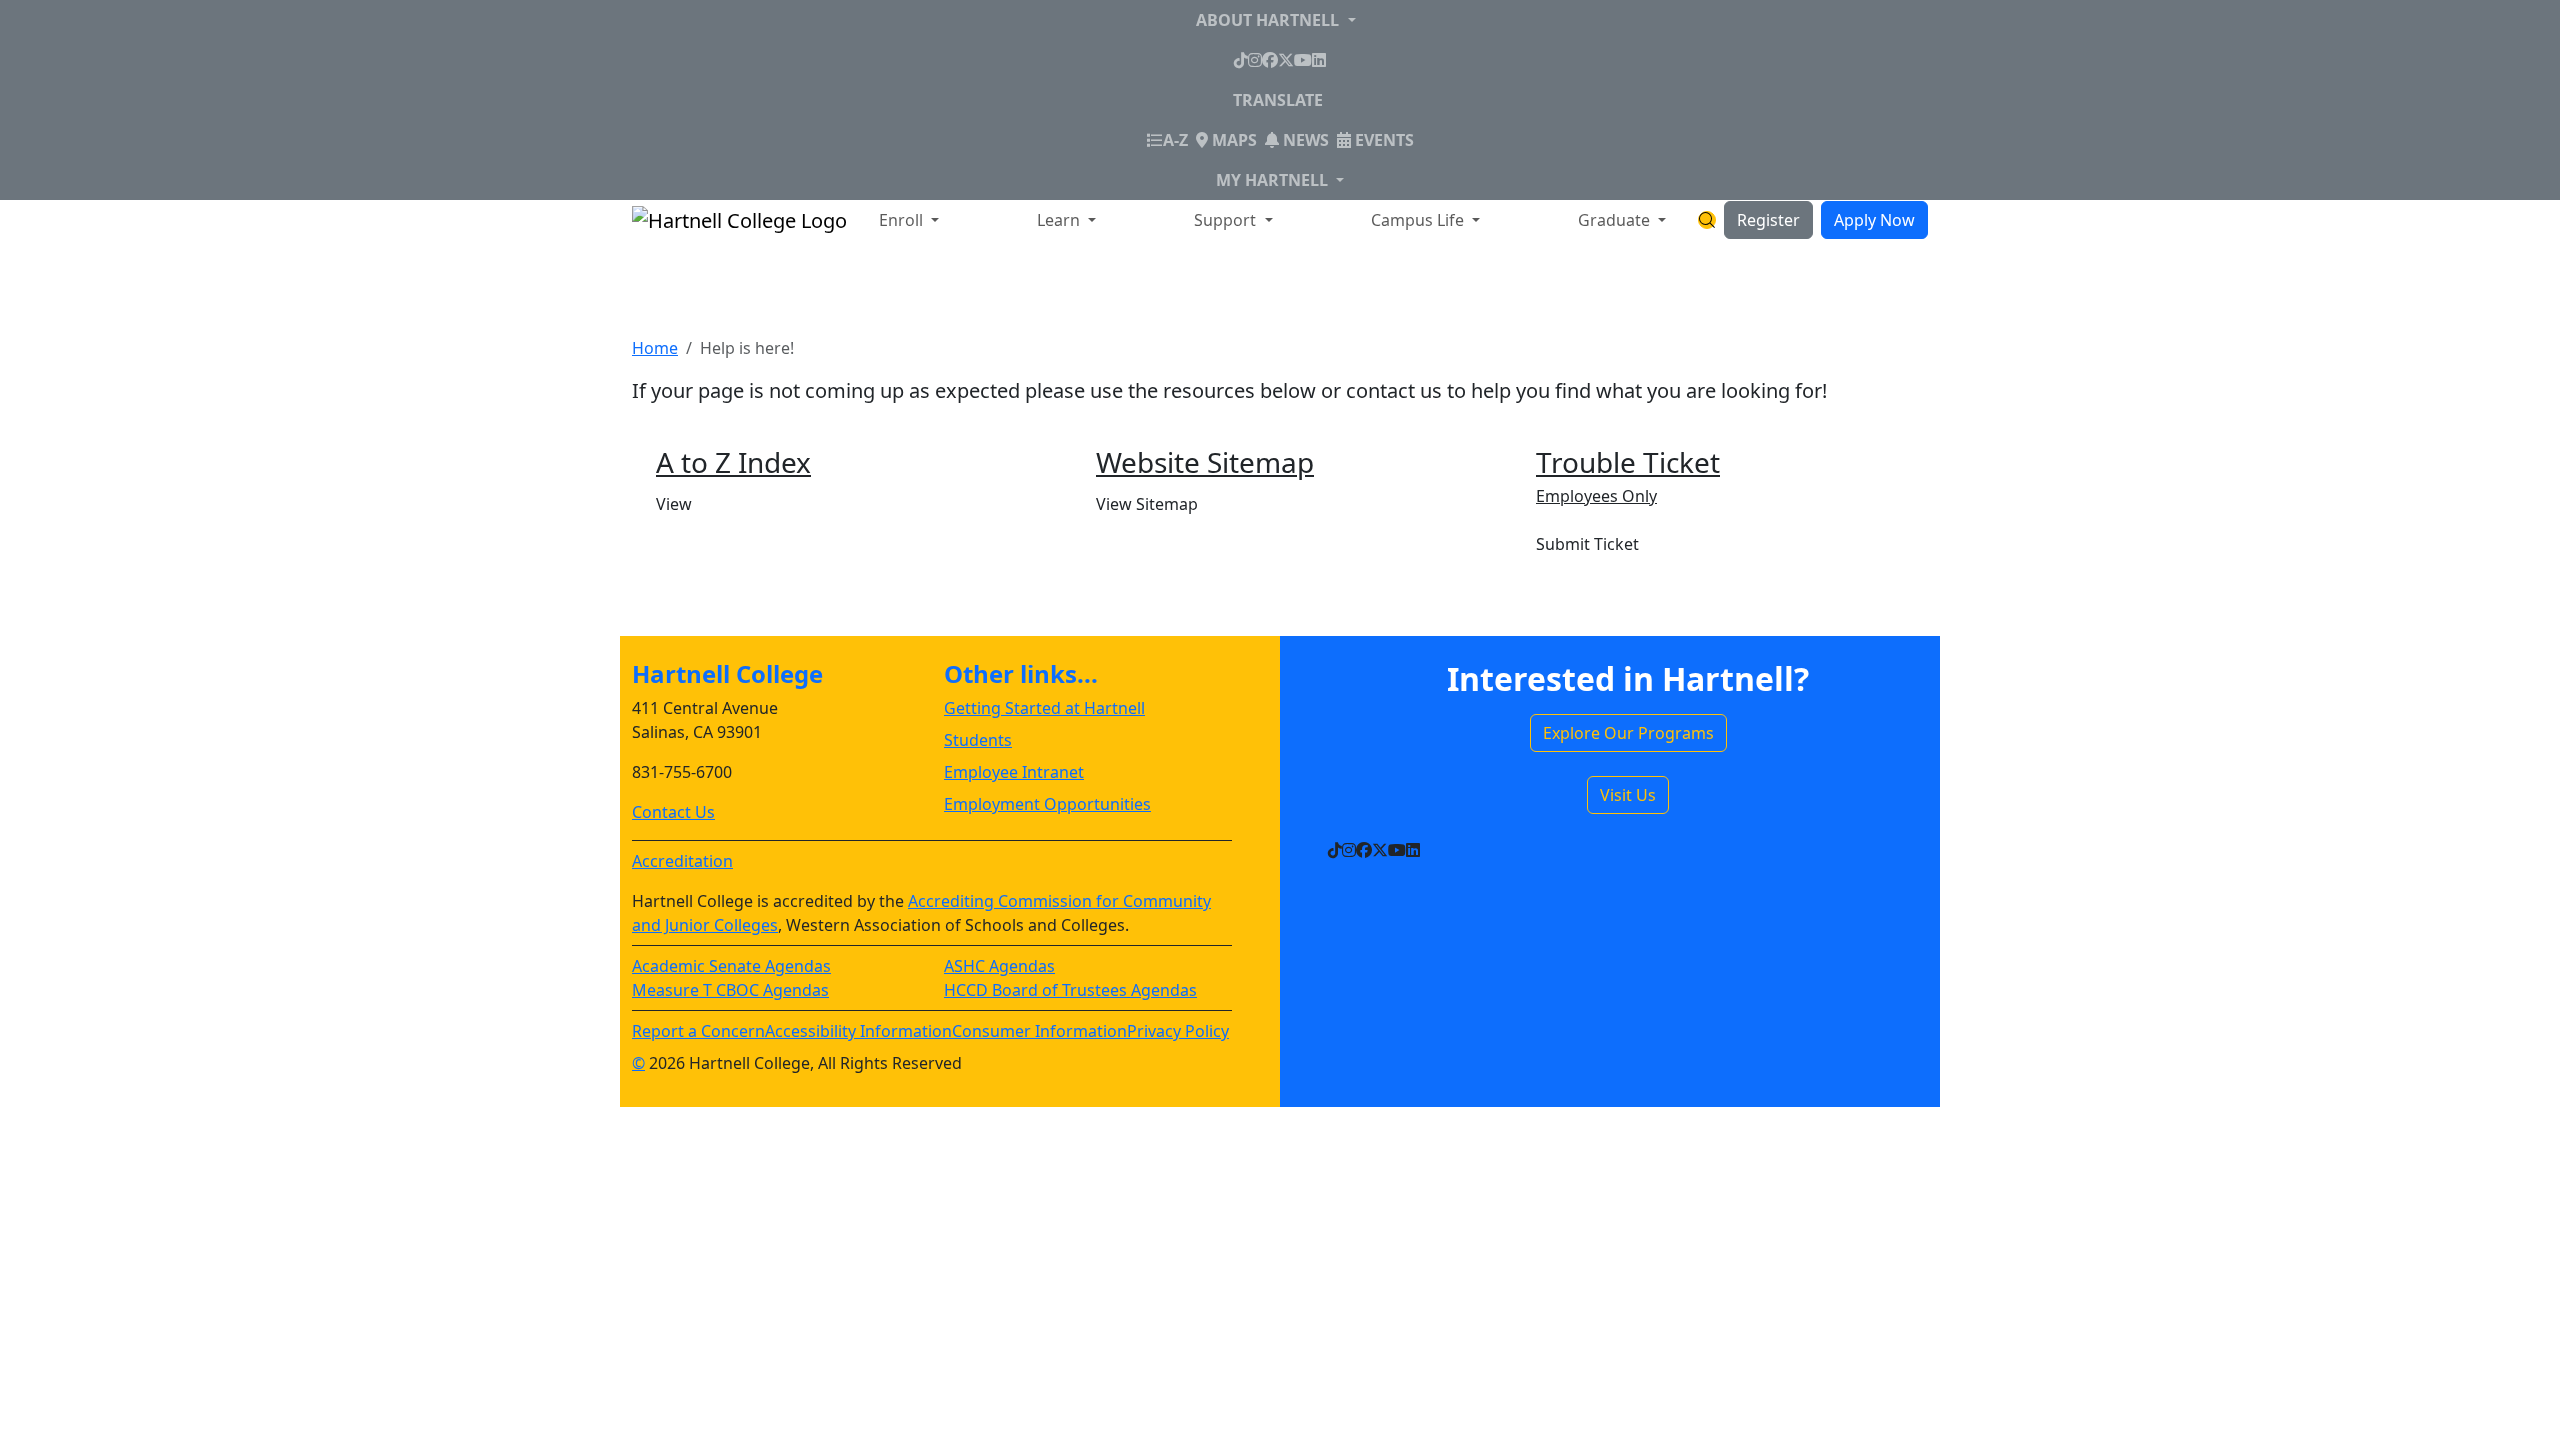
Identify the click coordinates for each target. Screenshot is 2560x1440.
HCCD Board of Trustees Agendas (1070, 990)
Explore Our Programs (1628, 733)
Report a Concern (698, 1031)
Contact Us (673, 812)
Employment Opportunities (1047, 804)
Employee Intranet (1014, 772)
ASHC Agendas (999, 966)
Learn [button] (1060, 220)
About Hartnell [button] (1269, 20)
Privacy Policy (1178, 1031)
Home (655, 348)
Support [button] (1227, 220)
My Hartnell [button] (1274, 180)
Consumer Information (1039, 1031)
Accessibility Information (858, 1031)
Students (978, 740)
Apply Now (1874, 220)
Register (1768, 220)
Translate (1278, 100)
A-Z (1175, 139)
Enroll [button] (903, 220)
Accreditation (682, 861)
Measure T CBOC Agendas (730, 990)
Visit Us (1628, 795)
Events (1382, 140)
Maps (1232, 140)
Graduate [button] (1616, 220)
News (1304, 140)
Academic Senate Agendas (731, 966)
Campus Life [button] (1419, 220)
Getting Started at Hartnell (1044, 708)
